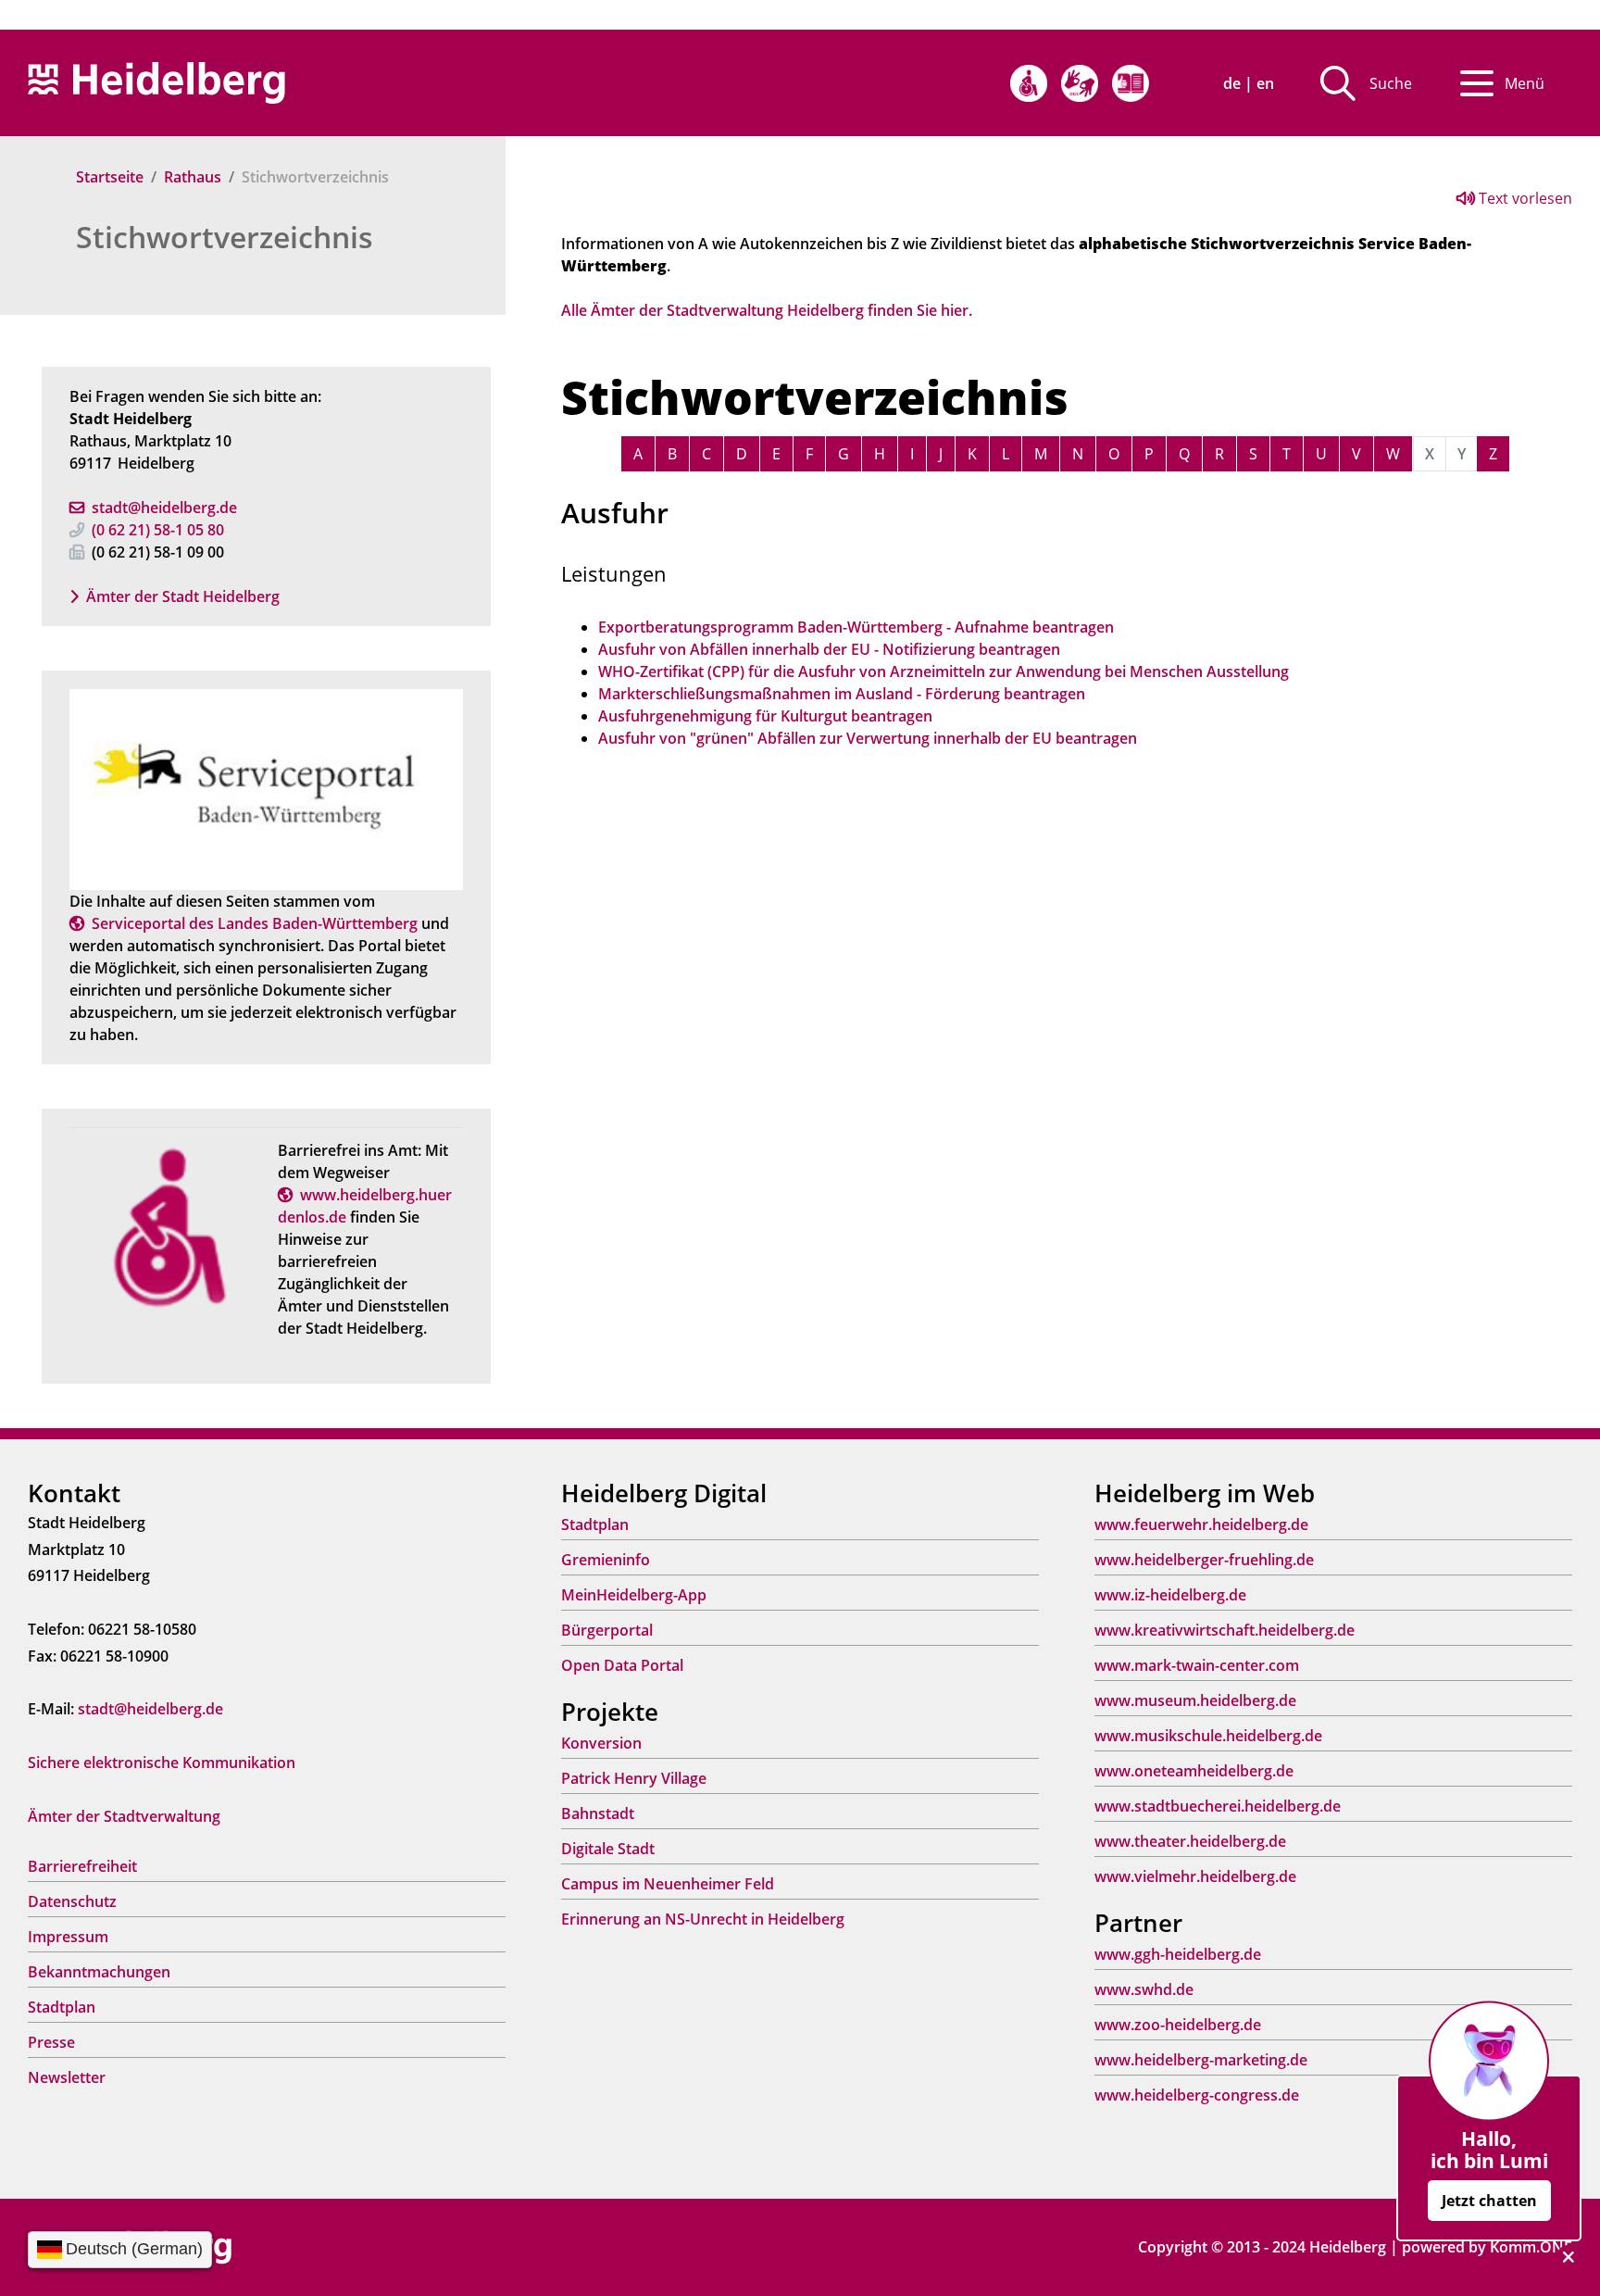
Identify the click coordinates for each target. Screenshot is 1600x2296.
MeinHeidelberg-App (634, 1595)
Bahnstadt (598, 1813)
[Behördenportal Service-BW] (266, 788)
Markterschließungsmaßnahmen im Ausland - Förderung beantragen (842, 694)
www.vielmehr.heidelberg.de (1195, 1876)
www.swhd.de (1144, 1989)
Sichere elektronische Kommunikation (162, 1763)
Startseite (110, 177)
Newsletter (67, 2077)
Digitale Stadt (608, 1849)
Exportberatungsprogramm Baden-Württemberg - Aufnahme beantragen (856, 627)
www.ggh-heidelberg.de (1178, 1954)
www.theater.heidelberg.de (1190, 1841)
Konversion (601, 1743)
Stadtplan (62, 2007)
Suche (1391, 83)
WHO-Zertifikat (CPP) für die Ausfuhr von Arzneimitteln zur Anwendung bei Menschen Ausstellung (944, 671)
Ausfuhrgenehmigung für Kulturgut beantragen (765, 716)
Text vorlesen (1524, 198)
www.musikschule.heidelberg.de (1208, 1736)
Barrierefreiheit (82, 1866)
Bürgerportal (607, 1630)
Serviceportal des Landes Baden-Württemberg (255, 923)
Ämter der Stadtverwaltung (124, 1816)
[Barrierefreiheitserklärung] (1029, 83)
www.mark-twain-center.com (1197, 1665)
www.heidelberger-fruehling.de (1204, 1560)
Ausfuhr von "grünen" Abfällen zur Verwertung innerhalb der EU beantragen (868, 738)
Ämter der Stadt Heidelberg (183, 596)
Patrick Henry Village (634, 1778)
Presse (51, 2042)
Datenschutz (72, 1901)
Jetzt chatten (1489, 2201)
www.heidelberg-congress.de (1197, 2095)
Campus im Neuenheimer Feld (668, 1884)
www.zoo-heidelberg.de (1178, 2025)
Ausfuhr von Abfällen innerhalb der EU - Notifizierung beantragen (829, 649)
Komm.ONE (1531, 2247)
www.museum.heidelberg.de (1195, 1700)
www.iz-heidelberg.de (1170, 1595)
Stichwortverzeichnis (225, 237)
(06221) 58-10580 (158, 530)
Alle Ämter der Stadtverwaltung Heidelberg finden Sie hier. (767, 310)
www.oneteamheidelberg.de (1194, 1771)
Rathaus (193, 177)
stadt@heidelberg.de (164, 508)
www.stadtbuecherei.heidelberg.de (1218, 1806)
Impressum (68, 1937)
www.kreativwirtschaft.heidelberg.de (1225, 1630)
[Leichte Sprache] (1131, 83)
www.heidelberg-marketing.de (1201, 2060)
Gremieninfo (606, 1560)
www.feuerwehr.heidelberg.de (1201, 1524)
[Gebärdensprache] (1080, 83)
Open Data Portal (622, 1665)
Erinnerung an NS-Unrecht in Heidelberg (703, 1919)
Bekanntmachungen (99, 1972)
